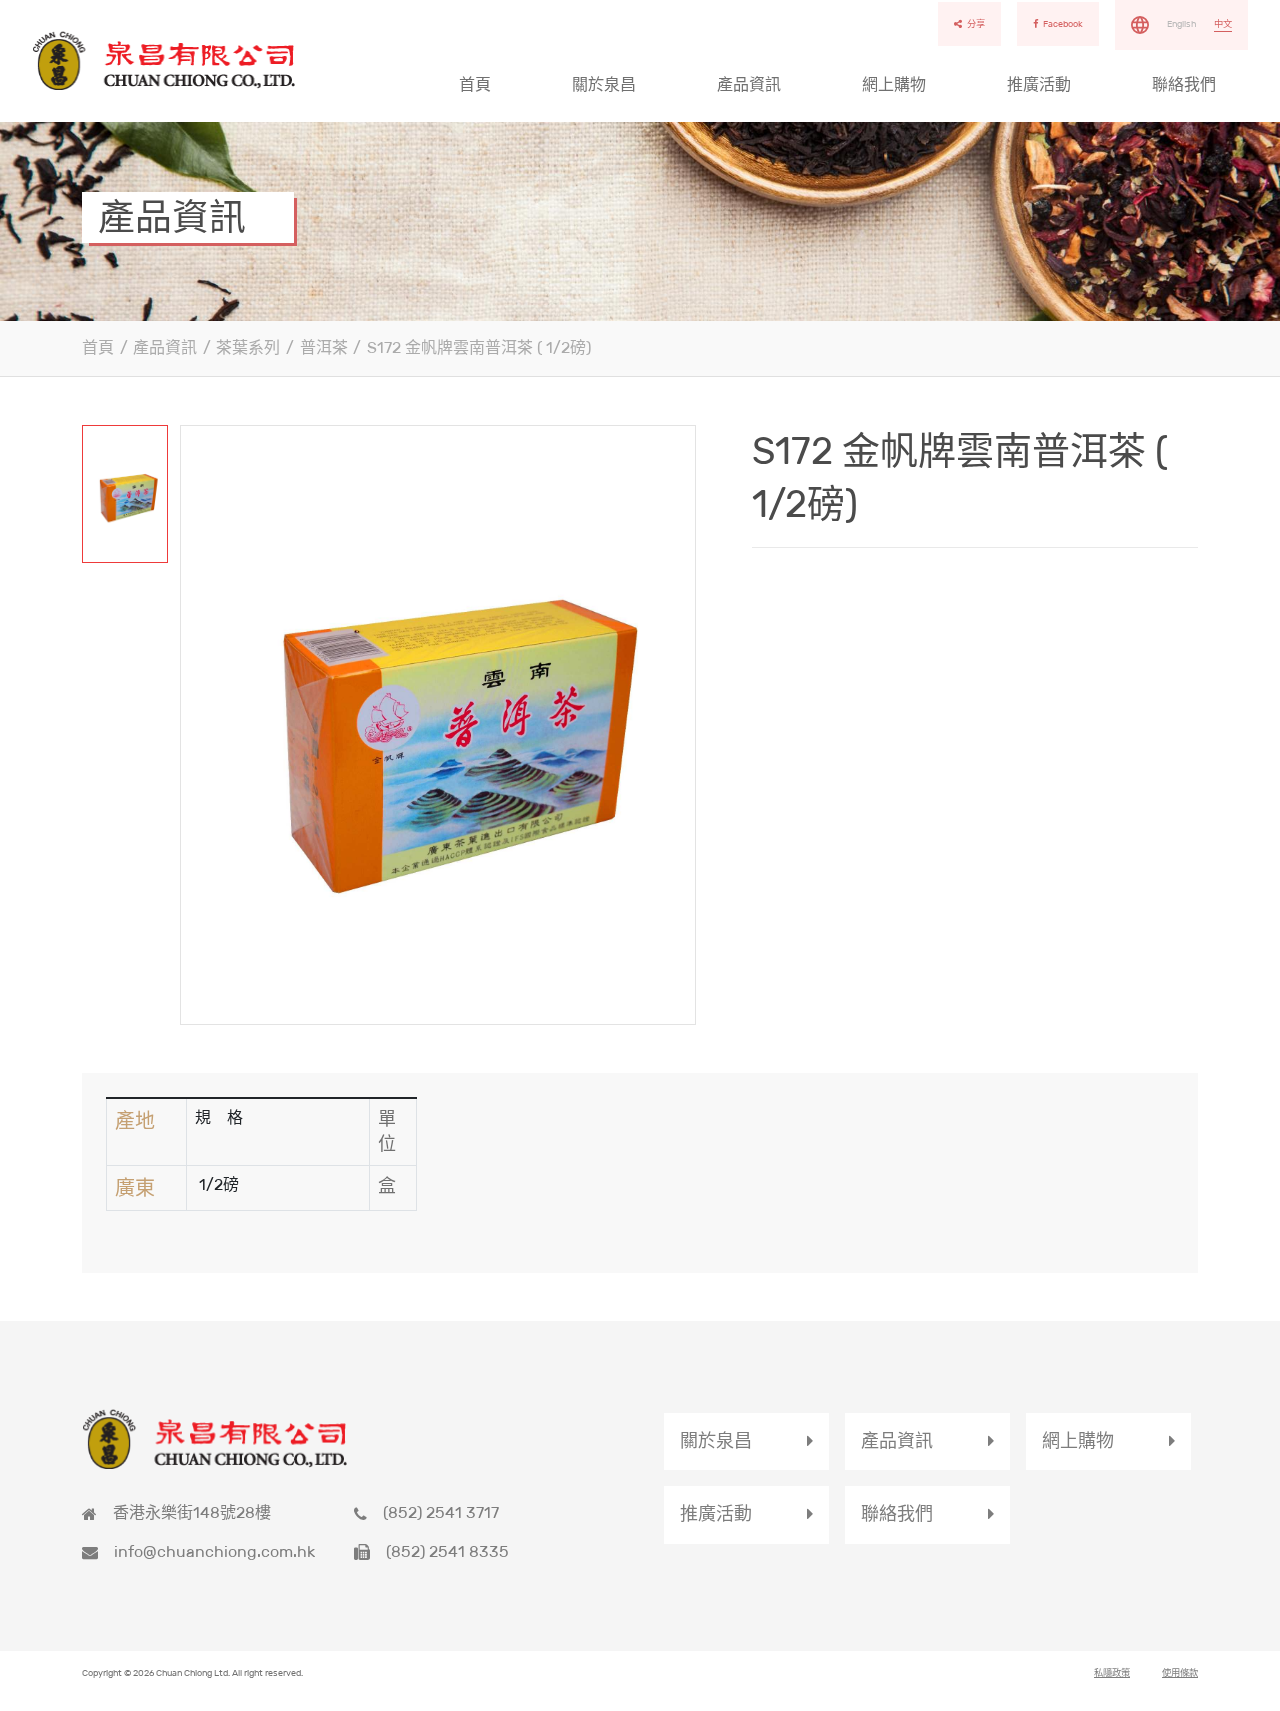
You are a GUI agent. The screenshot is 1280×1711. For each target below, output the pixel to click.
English (1181, 24)
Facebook (1063, 24)
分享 (976, 24)
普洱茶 (324, 347)
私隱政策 (1112, 1673)
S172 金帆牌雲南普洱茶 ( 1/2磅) (479, 347)
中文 (1223, 24)
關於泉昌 (604, 84)
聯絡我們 (1184, 84)
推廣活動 (1039, 84)
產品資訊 (749, 84)
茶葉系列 (248, 347)
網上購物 (894, 84)
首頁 (475, 84)
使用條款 (1180, 1673)
